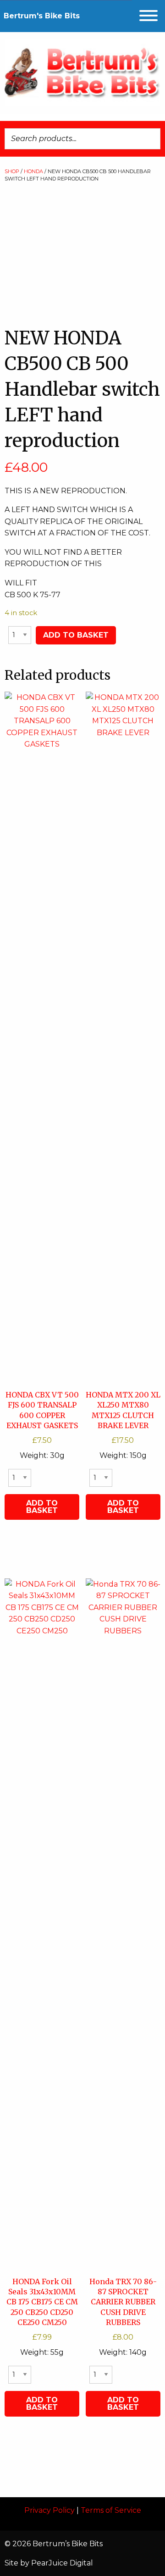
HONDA (33, 171)
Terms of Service (111, 2510)
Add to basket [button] (42, 1507)
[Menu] (148, 16)
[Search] (151, 139)
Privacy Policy (49, 2510)
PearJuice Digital (62, 2563)
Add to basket (76, 635)
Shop (12, 171)
